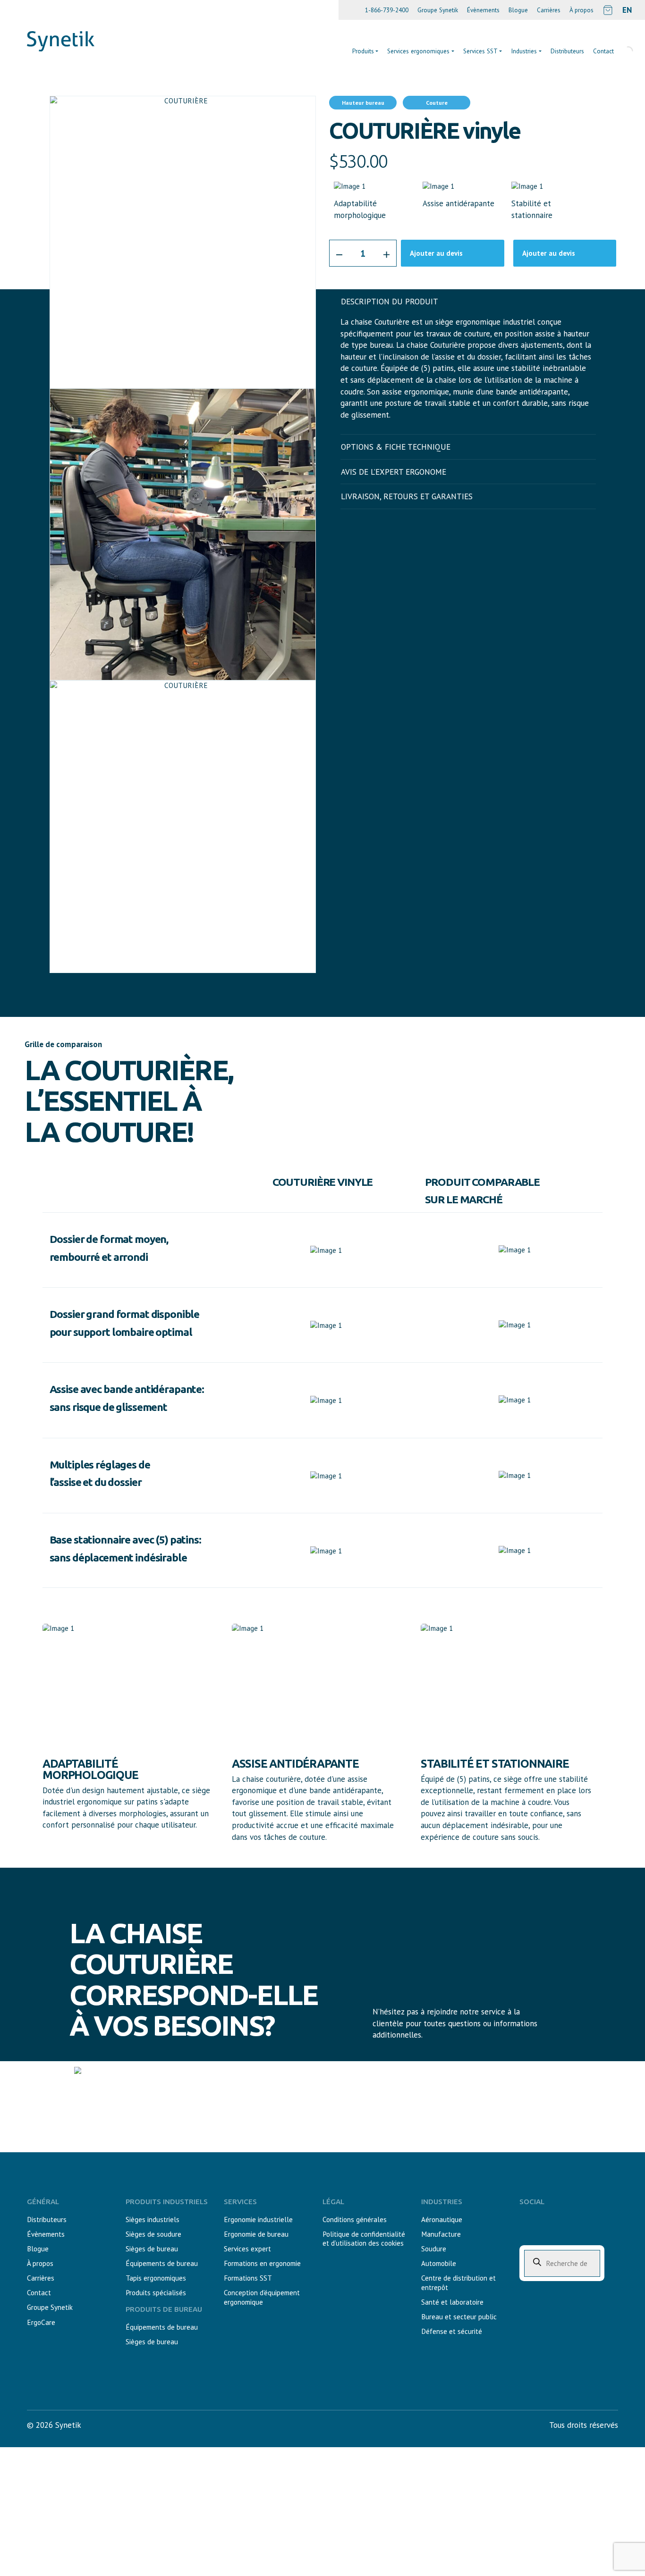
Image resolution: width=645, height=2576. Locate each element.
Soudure (434, 2249)
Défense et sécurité (452, 2331)
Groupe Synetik (438, 10)
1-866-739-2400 (387, 10)
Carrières (549, 10)
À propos (581, 10)
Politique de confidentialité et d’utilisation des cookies (364, 2239)
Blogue (518, 10)
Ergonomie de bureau (256, 2234)
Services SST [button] (480, 51)
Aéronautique (442, 2219)
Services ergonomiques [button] (418, 51)
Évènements (483, 10)
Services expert (247, 2249)
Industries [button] (524, 51)
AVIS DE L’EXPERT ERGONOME (394, 472)
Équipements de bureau (162, 2263)
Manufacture (441, 2234)
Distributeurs (567, 51)
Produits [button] (363, 51)
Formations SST (248, 2278)
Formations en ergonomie (262, 2263)
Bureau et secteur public (459, 2317)
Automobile (439, 2263)
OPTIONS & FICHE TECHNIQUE (396, 447)
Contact (39, 2293)
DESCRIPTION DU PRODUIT (390, 302)
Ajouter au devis (436, 253)
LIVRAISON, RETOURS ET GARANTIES (407, 496)
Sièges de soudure (153, 2234)
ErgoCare (41, 2322)
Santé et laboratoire (452, 2302)
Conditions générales (355, 2219)
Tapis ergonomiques (156, 2278)
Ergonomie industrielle (258, 2219)
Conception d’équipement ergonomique (262, 2297)
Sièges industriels (153, 2219)
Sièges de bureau (152, 2249)
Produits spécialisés (156, 2293)
